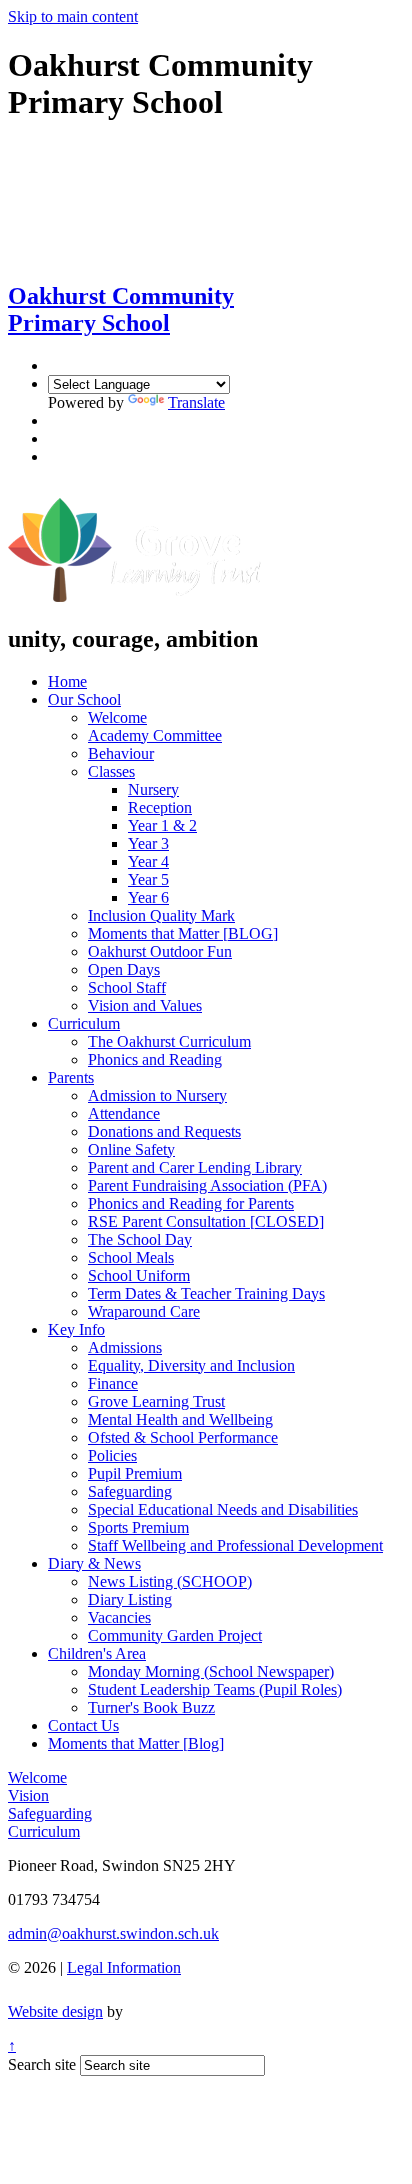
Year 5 (148, 879)
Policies (112, 1455)
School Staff (127, 987)
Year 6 (148, 897)
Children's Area (97, 1653)
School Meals (131, 1257)
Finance (113, 1383)
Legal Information (124, 1967)
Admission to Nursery (157, 1095)
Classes (111, 771)
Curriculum (84, 1023)
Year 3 (148, 843)
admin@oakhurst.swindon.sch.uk (113, 1933)
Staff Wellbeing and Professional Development (235, 1545)
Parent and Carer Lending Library (195, 1167)
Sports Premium (138, 1527)
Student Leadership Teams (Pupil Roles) (215, 1689)
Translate (196, 402)
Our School (84, 699)
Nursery (153, 789)
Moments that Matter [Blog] (136, 1743)
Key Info (76, 1329)
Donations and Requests (164, 1131)
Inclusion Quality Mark (161, 915)
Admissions (125, 1347)
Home (67, 681)
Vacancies (119, 1617)
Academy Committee (155, 735)
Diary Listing (130, 1599)
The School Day (140, 1239)
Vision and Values (145, 1005)
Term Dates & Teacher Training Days (206, 1293)
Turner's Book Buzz (151, 1707)
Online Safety (131, 1149)
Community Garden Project (175, 1635)
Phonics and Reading (155, 1059)
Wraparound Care (144, 1311)
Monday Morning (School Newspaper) (211, 1671)
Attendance (124, 1113)
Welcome (117, 717)
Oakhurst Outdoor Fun (160, 951)
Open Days (124, 969)
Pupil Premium (135, 1473)
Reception (160, 807)
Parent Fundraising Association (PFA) (207, 1185)
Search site (42, 2064)
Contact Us (83, 1725)
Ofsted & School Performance (183, 1437)
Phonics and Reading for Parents (191, 1203)
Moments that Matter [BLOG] (183, 933)
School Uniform (139, 1275)
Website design (55, 2011)
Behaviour (121, 753)
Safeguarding (130, 1491)
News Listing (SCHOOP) (170, 1581)
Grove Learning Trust (156, 1401)
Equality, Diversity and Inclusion (191, 1365)
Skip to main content (73, 16)
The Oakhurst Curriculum (169, 1041)
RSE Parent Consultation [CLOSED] (206, 1221)
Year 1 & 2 (162, 825)
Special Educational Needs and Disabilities (223, 1509)
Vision (28, 1795)
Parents (71, 1077)
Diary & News (94, 1563)
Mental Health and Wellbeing (180, 1419)
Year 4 (148, 861)
